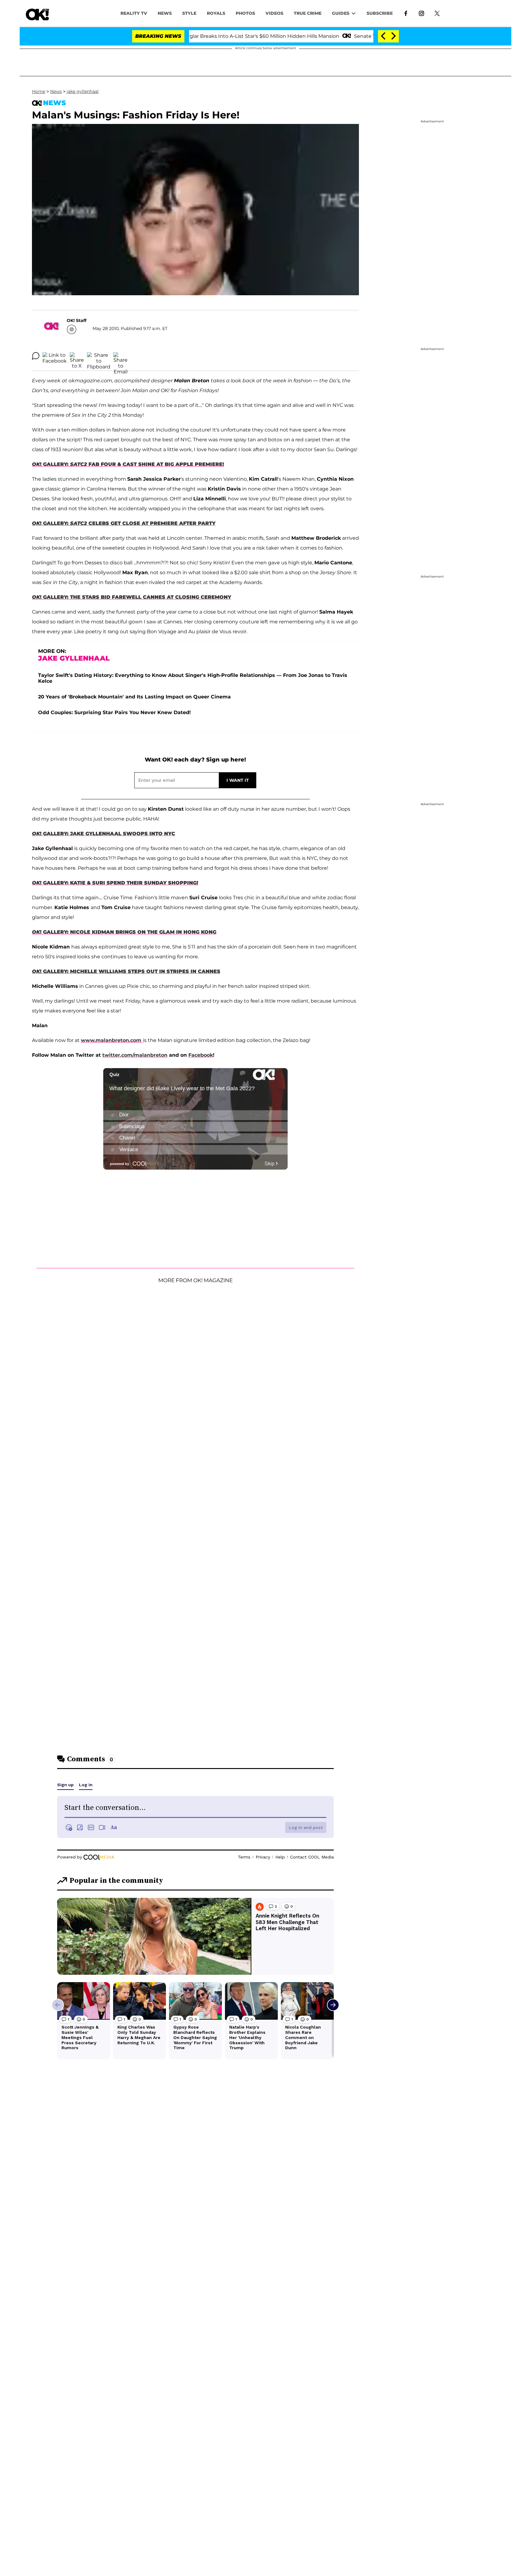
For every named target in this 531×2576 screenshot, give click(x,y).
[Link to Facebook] (406, 13)
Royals (216, 13)
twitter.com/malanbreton (135, 1055)
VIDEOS (274, 13)
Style (189, 13)
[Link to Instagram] (421, 13)
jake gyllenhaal (83, 91)
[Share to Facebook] (55, 356)
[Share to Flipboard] (99, 356)
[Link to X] (437, 13)
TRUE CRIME (308, 13)
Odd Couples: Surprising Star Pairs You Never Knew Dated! (114, 712)
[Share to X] (77, 356)
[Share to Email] (120, 356)
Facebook (201, 1055)
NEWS (165, 13)
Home (39, 91)
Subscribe (380, 13)
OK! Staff (77, 320)
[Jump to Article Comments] (36, 356)
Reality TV (134, 13)
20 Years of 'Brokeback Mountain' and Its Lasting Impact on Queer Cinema (134, 697)
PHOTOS (245, 13)
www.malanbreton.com (112, 1040)
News (56, 91)
